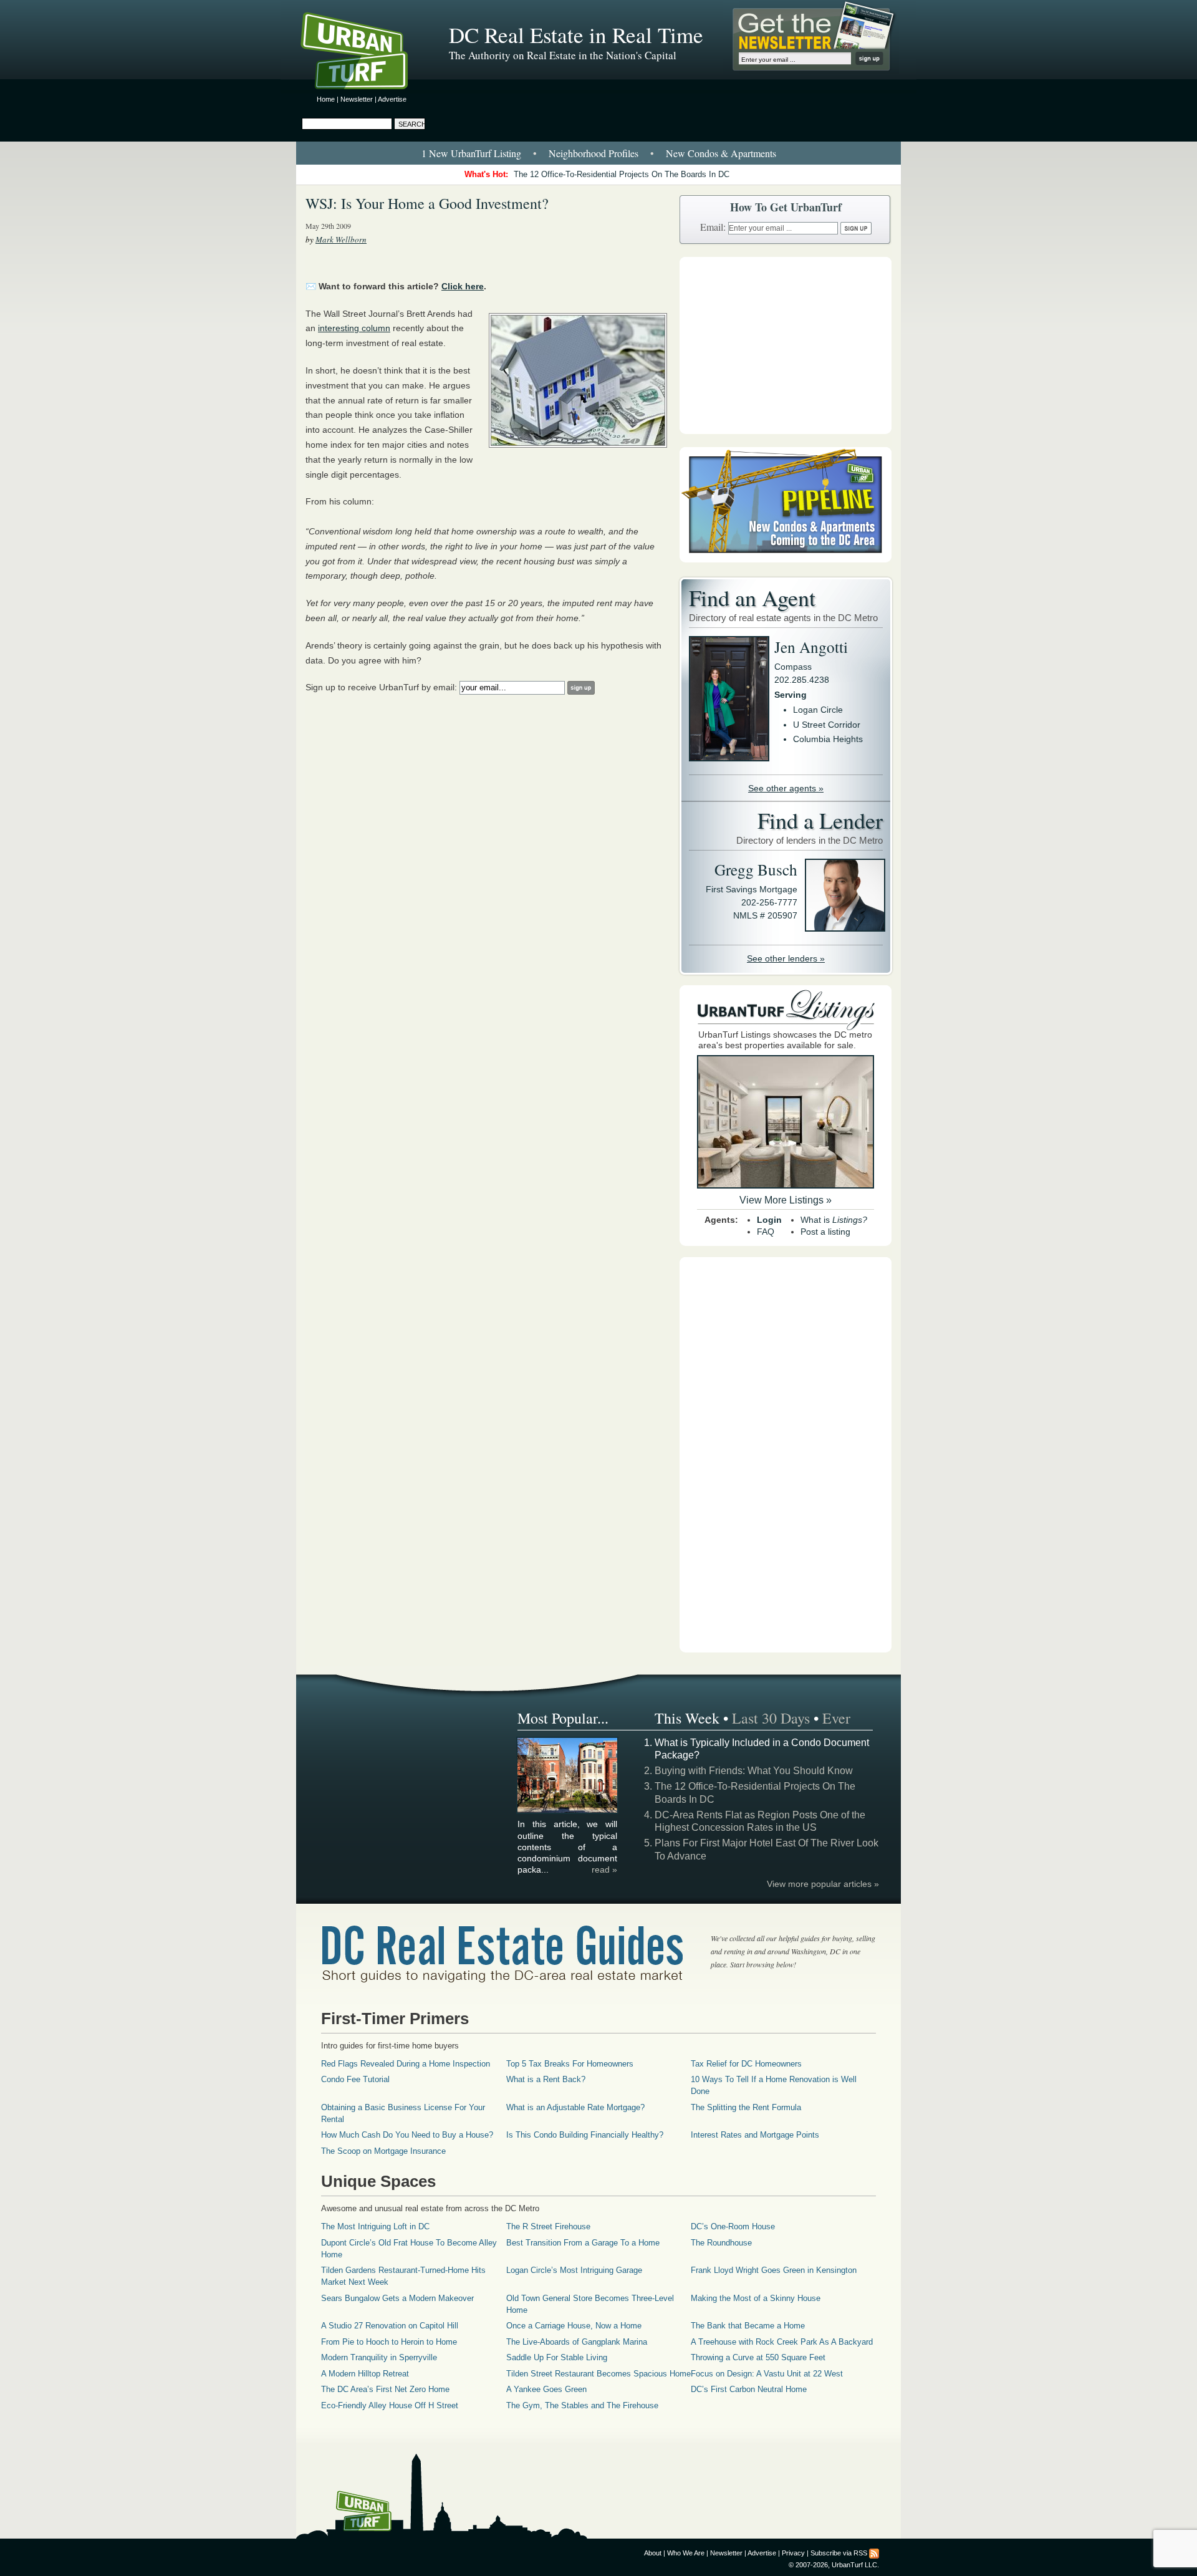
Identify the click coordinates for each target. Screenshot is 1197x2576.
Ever (836, 1718)
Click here (463, 286)
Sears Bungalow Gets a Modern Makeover (397, 2298)
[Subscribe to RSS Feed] (874, 2553)
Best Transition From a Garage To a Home (583, 2243)
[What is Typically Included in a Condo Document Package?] (568, 1811)
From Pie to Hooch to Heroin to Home (389, 2342)
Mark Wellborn (341, 239)
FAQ (766, 1232)
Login (769, 1220)
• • (599, 153)
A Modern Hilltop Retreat (365, 2374)
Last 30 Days (771, 1718)
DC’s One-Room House (733, 2226)
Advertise (392, 99)
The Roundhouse (721, 2243)
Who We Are (686, 2553)
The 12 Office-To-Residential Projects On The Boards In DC (622, 174)
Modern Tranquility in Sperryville (379, 2357)
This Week (687, 1718)
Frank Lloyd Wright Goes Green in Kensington (774, 2270)
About (653, 2553)
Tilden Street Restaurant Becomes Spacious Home (598, 2374)
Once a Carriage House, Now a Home (574, 2326)
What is (834, 1220)
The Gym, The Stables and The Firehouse (582, 2405)
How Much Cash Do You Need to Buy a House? (407, 2135)
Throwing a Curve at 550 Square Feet (758, 2357)
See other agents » (786, 788)
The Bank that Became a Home (748, 2326)
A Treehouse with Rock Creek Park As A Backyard (782, 2342)
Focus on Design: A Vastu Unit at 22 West (767, 2374)
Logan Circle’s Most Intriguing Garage (574, 2270)
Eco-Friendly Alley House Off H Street (390, 2405)
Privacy (793, 2553)
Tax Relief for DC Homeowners (746, 2064)
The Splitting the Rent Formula (746, 2107)
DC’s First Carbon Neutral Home (749, 2389)
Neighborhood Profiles (594, 153)
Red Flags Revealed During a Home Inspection (406, 2064)
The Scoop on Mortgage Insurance (383, 2151)
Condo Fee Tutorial (355, 2079)
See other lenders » (786, 958)
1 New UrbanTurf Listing (471, 153)
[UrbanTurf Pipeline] (786, 559)
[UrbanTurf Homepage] (365, 53)
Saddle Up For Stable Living (557, 2357)
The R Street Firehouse (548, 2226)
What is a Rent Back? (546, 2079)
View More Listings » (786, 1200)
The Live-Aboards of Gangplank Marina (577, 2342)
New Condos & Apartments (721, 153)
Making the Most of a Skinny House (756, 2298)
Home (326, 99)
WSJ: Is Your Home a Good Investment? (427, 203)
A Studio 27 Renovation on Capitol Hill (390, 2326)
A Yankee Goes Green (546, 2389)
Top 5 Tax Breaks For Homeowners (570, 2064)
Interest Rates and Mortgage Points (755, 2135)
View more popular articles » (823, 1884)
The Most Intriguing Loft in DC (375, 2226)
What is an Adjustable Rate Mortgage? (575, 2107)
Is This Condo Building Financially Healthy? (585, 2135)
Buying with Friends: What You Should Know (754, 1771)
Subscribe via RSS (839, 2553)
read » (604, 1869)
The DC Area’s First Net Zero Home (385, 2389)
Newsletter (357, 99)
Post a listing (825, 1232)
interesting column (354, 328)
